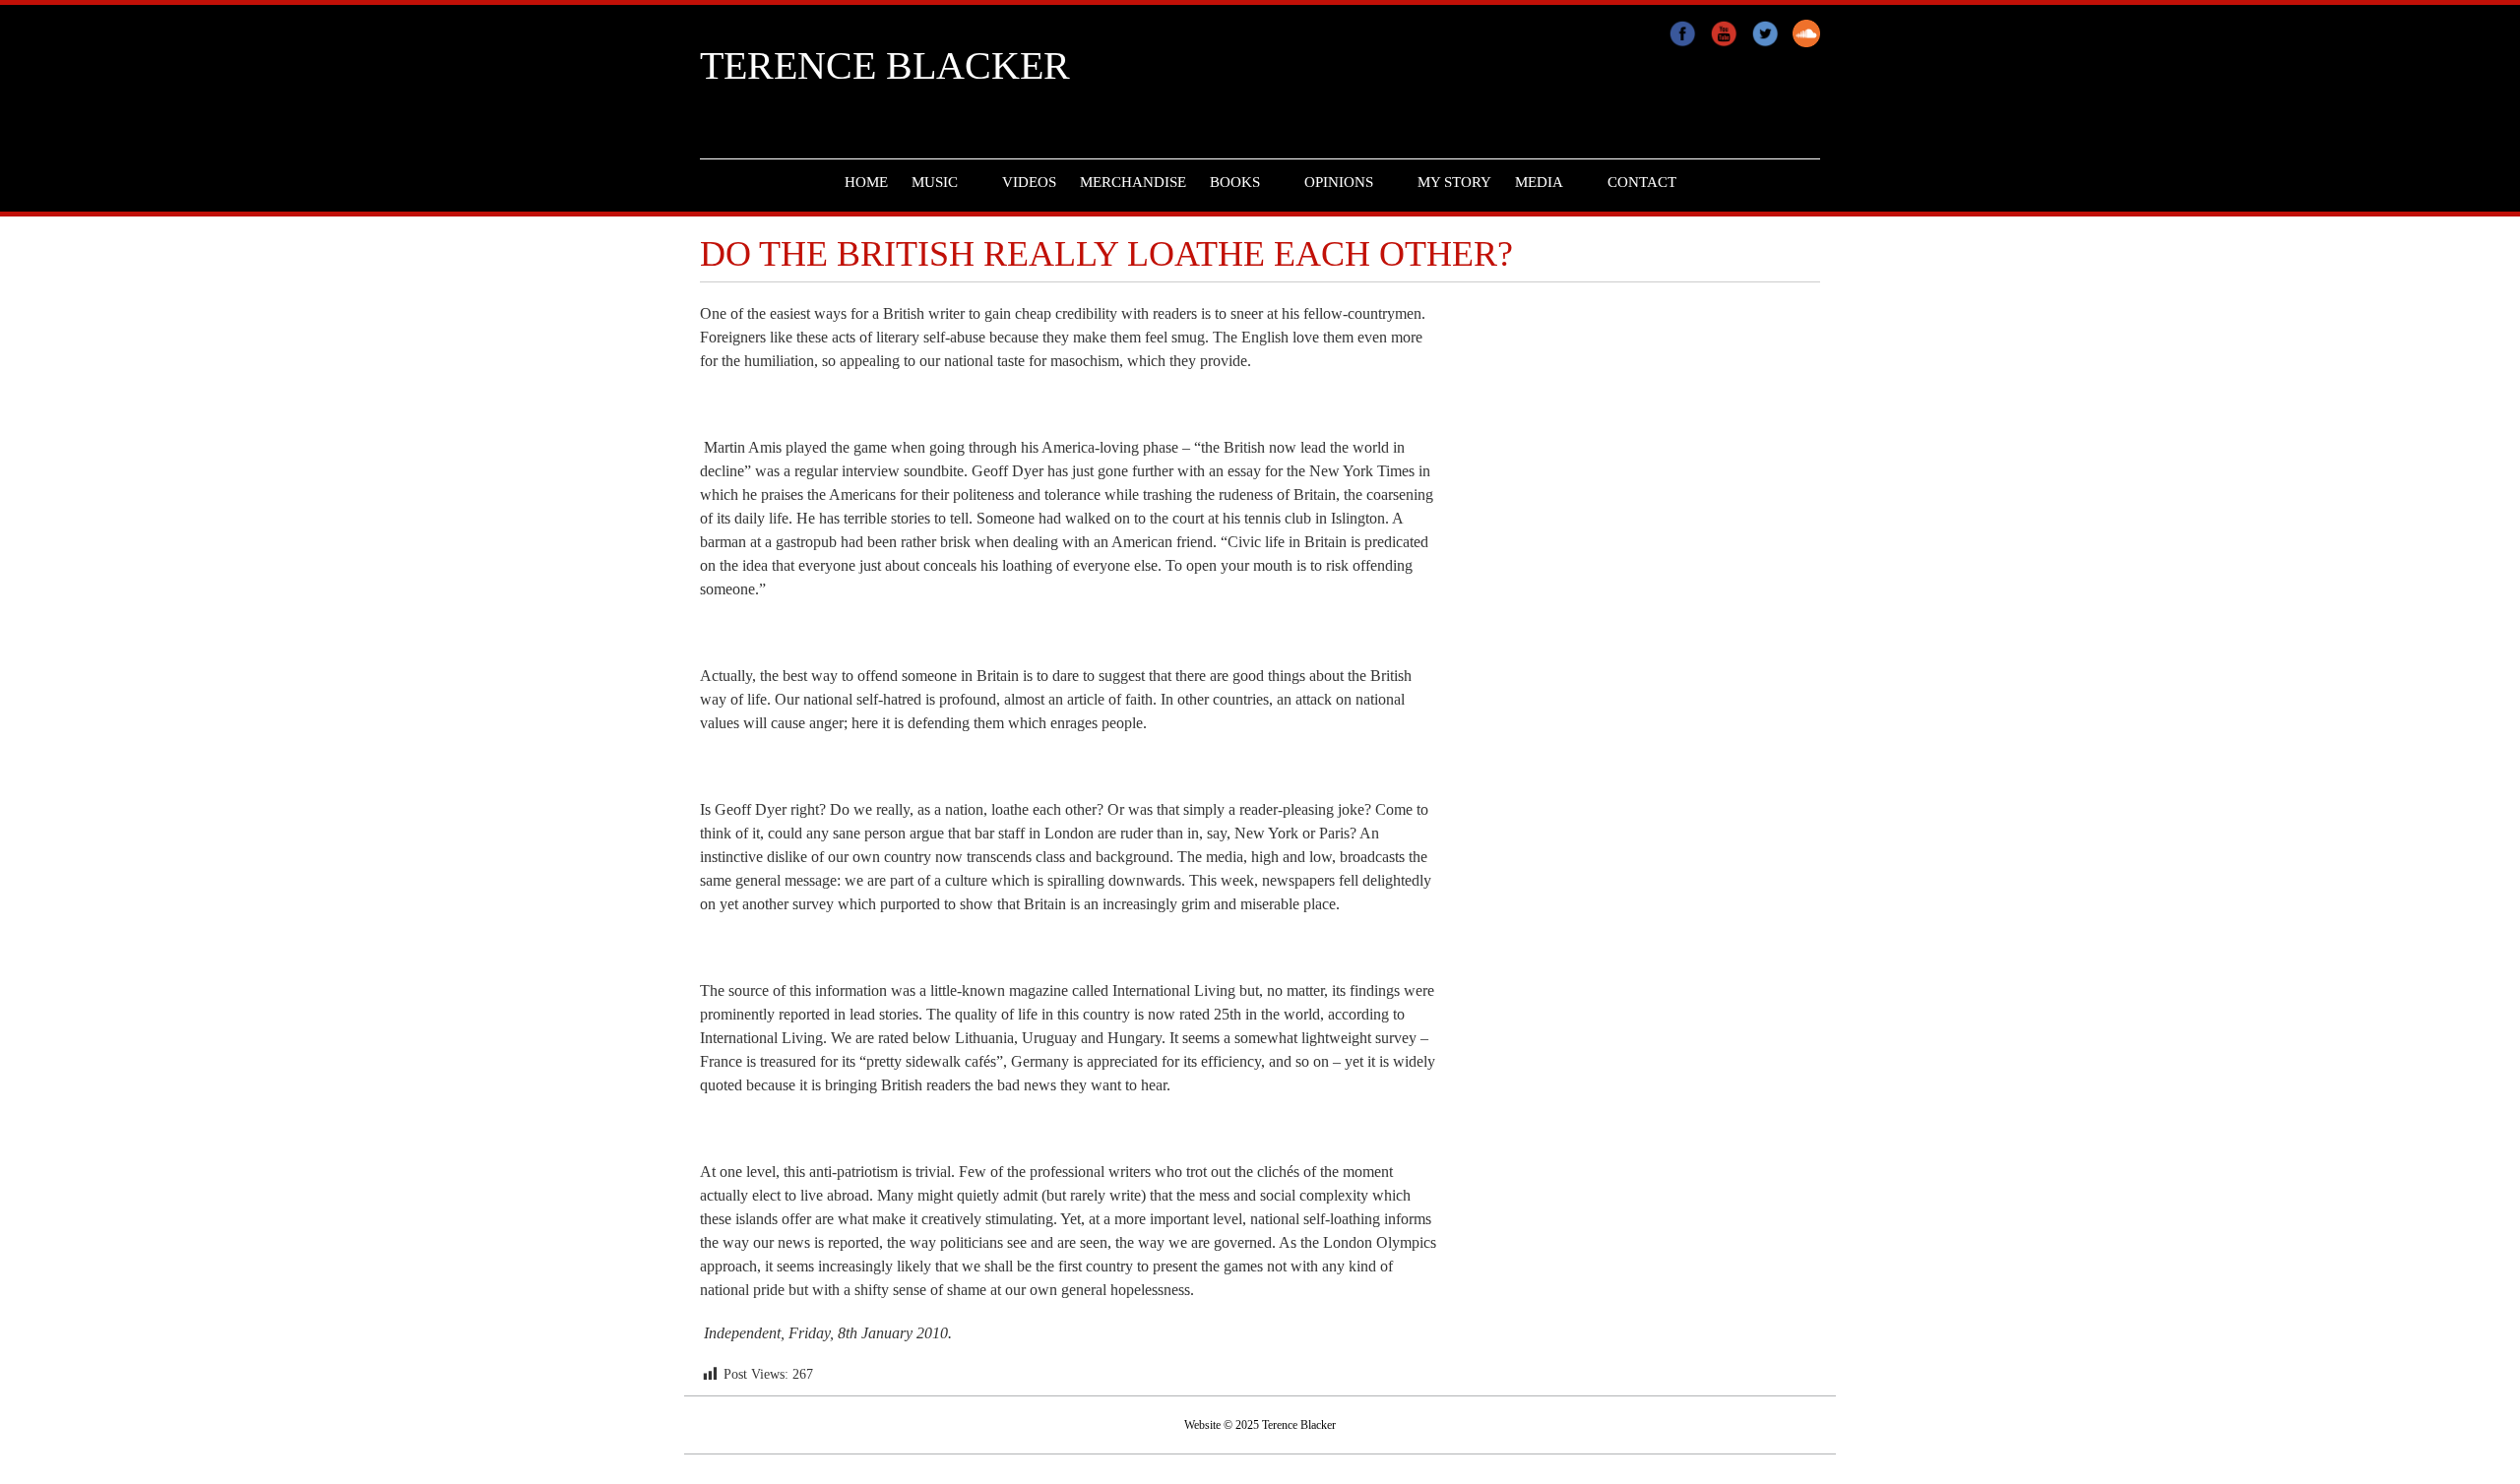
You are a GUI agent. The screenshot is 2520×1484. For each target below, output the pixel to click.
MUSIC (935, 182)
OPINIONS (1339, 182)
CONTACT (1642, 182)
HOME (866, 182)
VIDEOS (1029, 182)
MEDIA (1539, 182)
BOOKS (1235, 182)
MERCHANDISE (1133, 182)
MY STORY (1454, 182)
